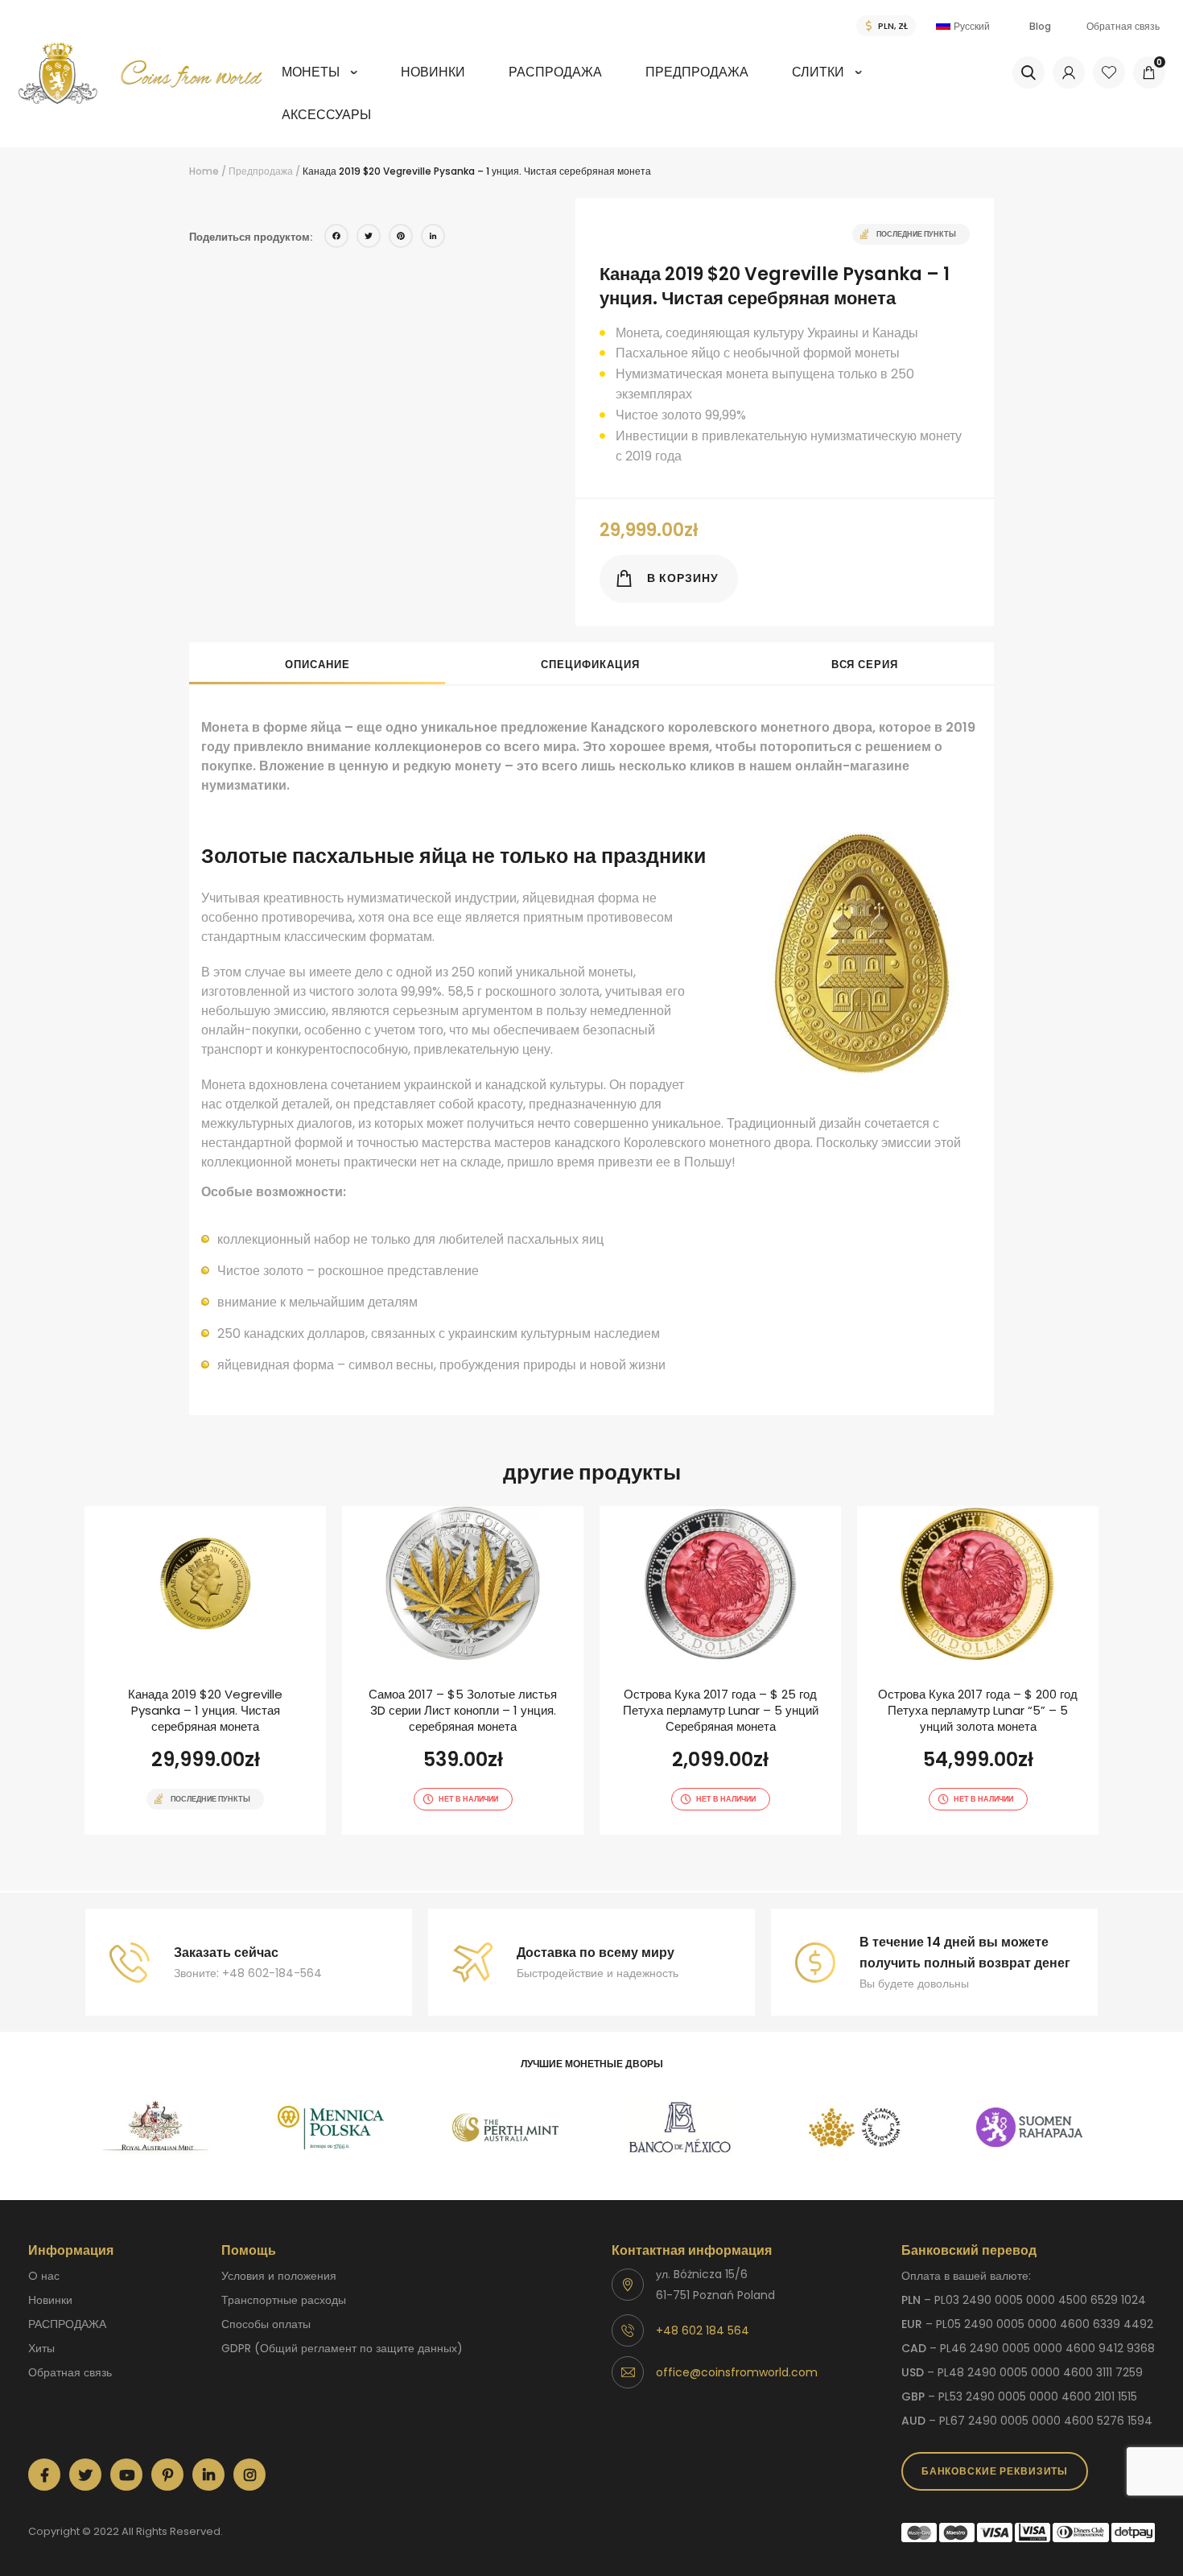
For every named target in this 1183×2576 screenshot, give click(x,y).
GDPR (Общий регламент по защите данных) (342, 2348)
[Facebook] (336, 238)
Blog (1040, 26)
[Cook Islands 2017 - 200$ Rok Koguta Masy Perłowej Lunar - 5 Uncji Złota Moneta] (978, 1670)
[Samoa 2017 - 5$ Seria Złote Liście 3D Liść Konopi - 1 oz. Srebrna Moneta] (463, 1670)
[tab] (317, 663)
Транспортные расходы (284, 2300)
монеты (311, 72)
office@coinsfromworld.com (737, 2372)
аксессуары (326, 115)
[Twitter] (369, 238)
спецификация (590, 665)
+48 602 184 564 (703, 2330)
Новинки (433, 72)
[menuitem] (319, 83)
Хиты (41, 2348)
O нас (44, 2276)
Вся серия (865, 665)
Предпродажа (697, 72)
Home (204, 171)
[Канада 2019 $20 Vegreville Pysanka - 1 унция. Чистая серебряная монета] (205, 1670)
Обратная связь (1123, 26)
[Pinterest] (401, 238)
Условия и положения (279, 2276)
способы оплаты (266, 2324)
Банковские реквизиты (995, 2471)
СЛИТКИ (818, 72)
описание (317, 665)
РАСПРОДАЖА (555, 72)
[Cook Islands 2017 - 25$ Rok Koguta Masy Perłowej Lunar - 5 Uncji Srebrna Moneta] (720, 1670)
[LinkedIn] (433, 238)
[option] (156, 2128)
